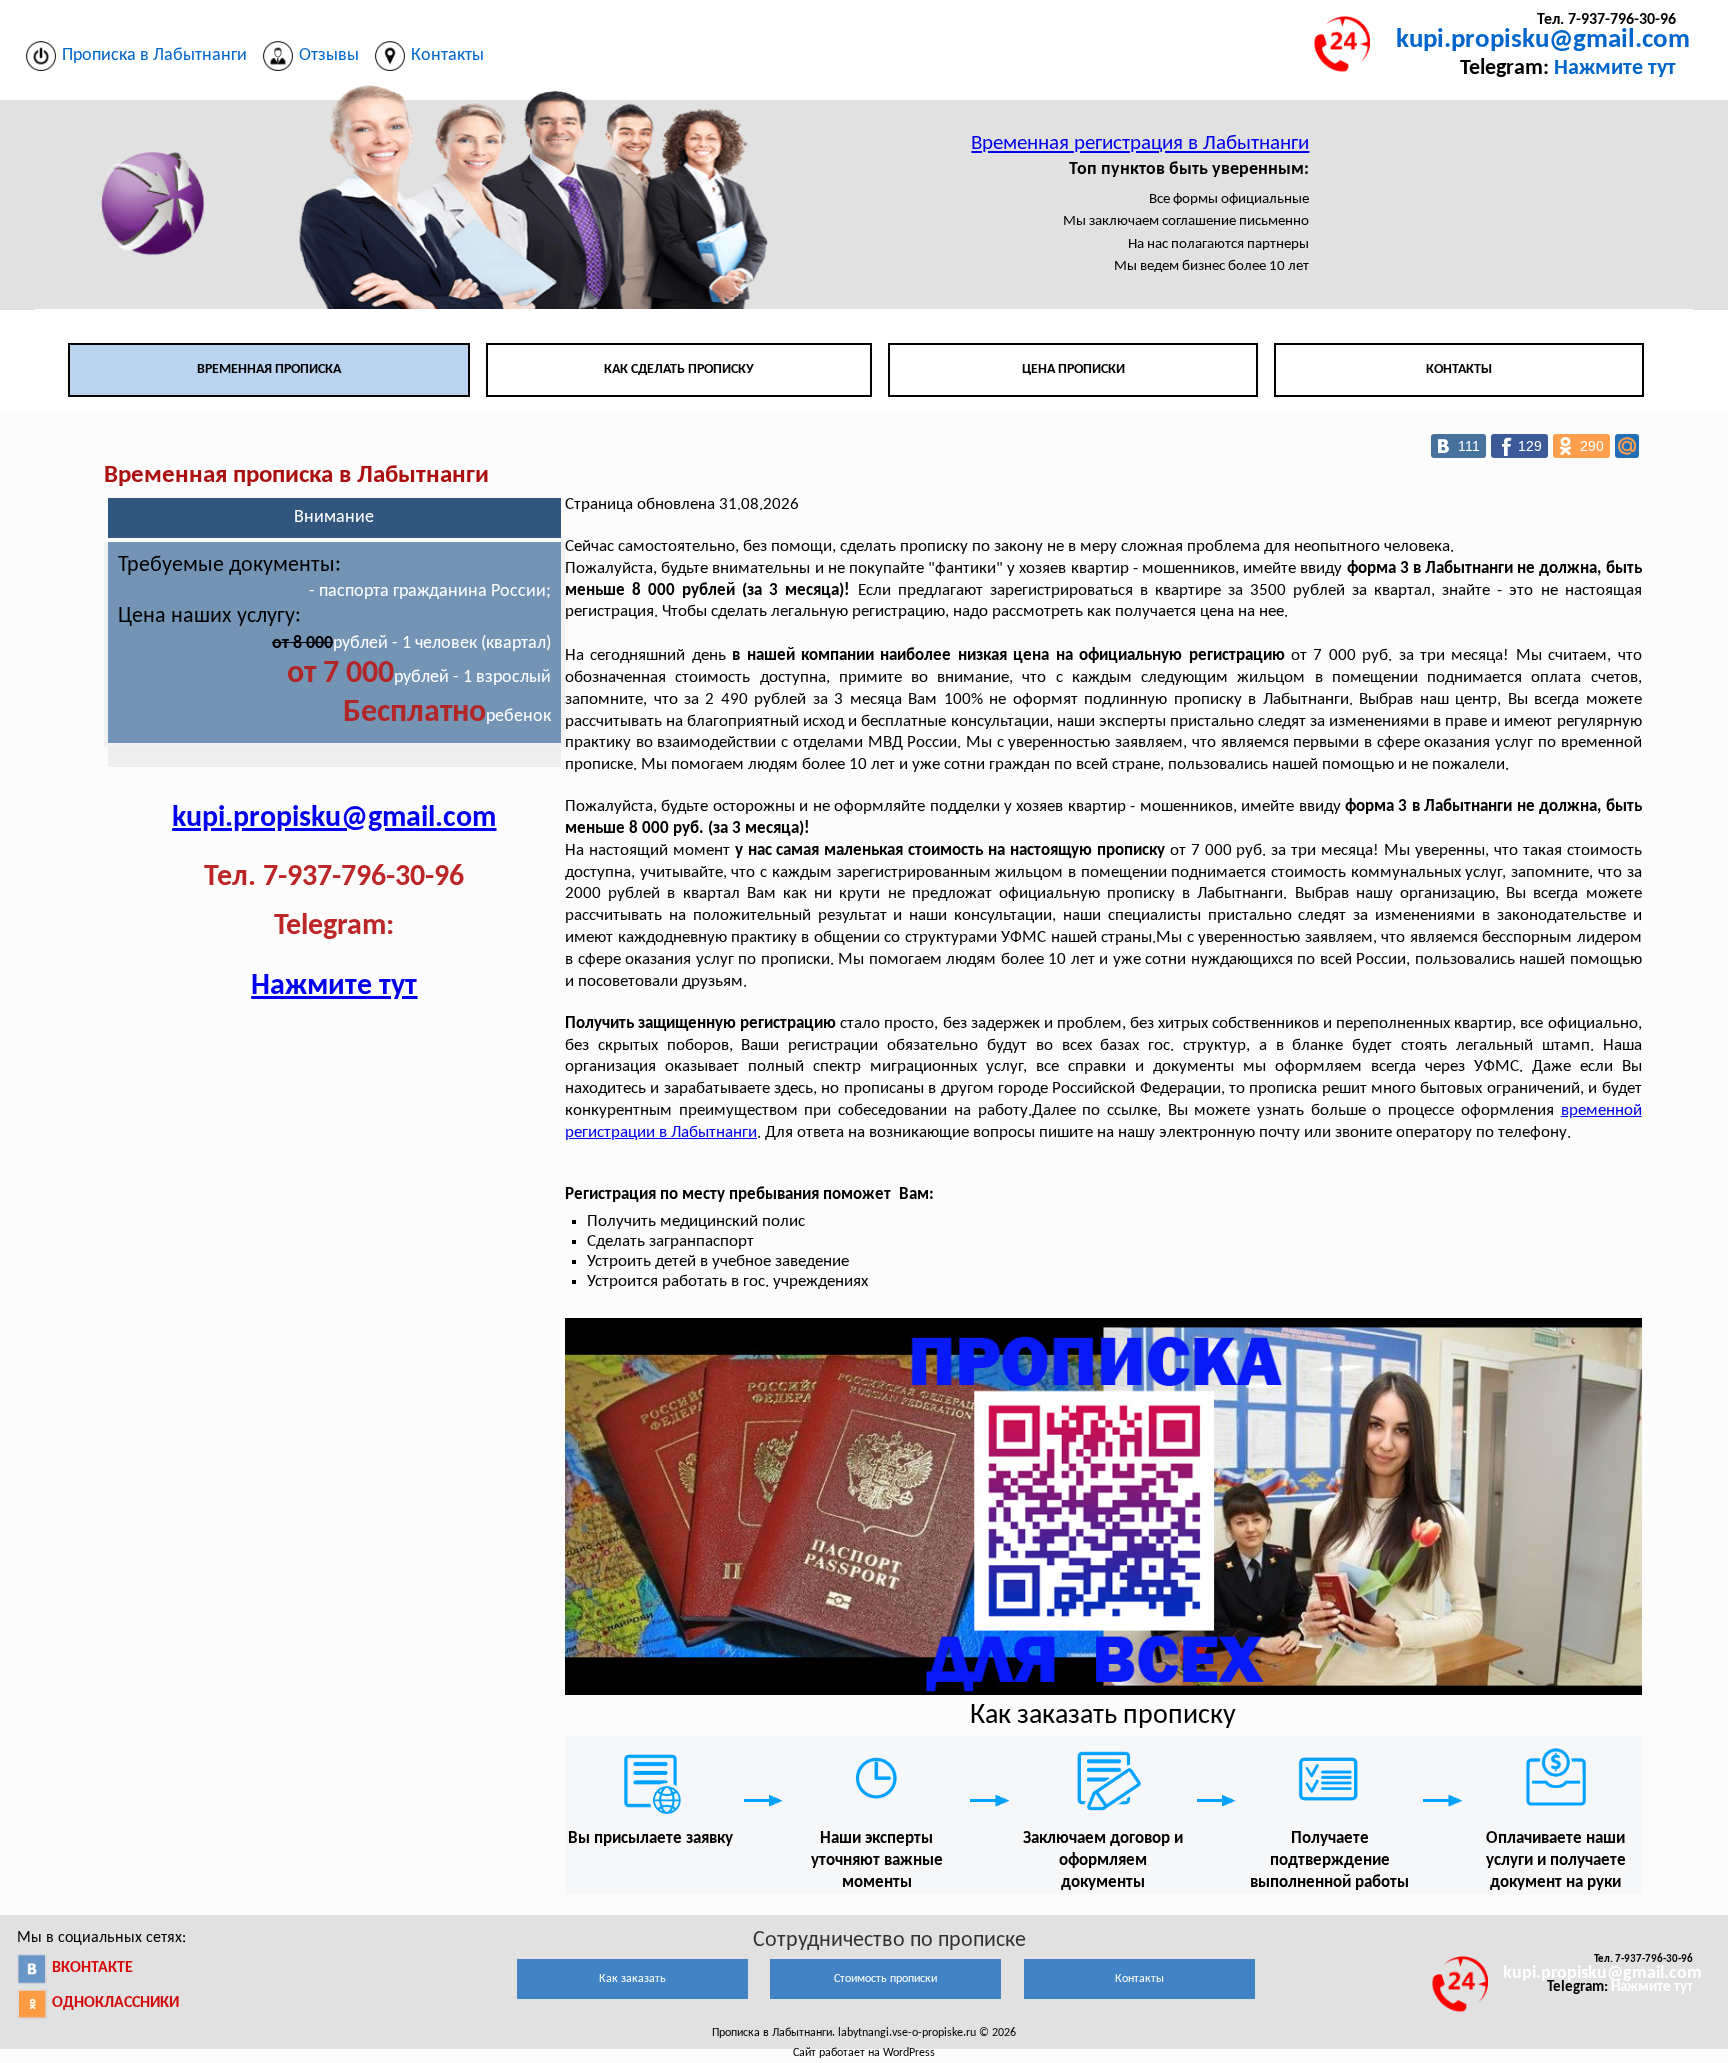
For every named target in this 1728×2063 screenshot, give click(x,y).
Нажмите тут (1615, 68)
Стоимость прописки (885, 1979)
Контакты (1459, 369)
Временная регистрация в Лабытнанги (1140, 143)
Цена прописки (1073, 369)
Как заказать (632, 1979)
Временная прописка (269, 369)
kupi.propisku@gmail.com (1543, 40)
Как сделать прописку (679, 369)
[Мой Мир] (1627, 446)
